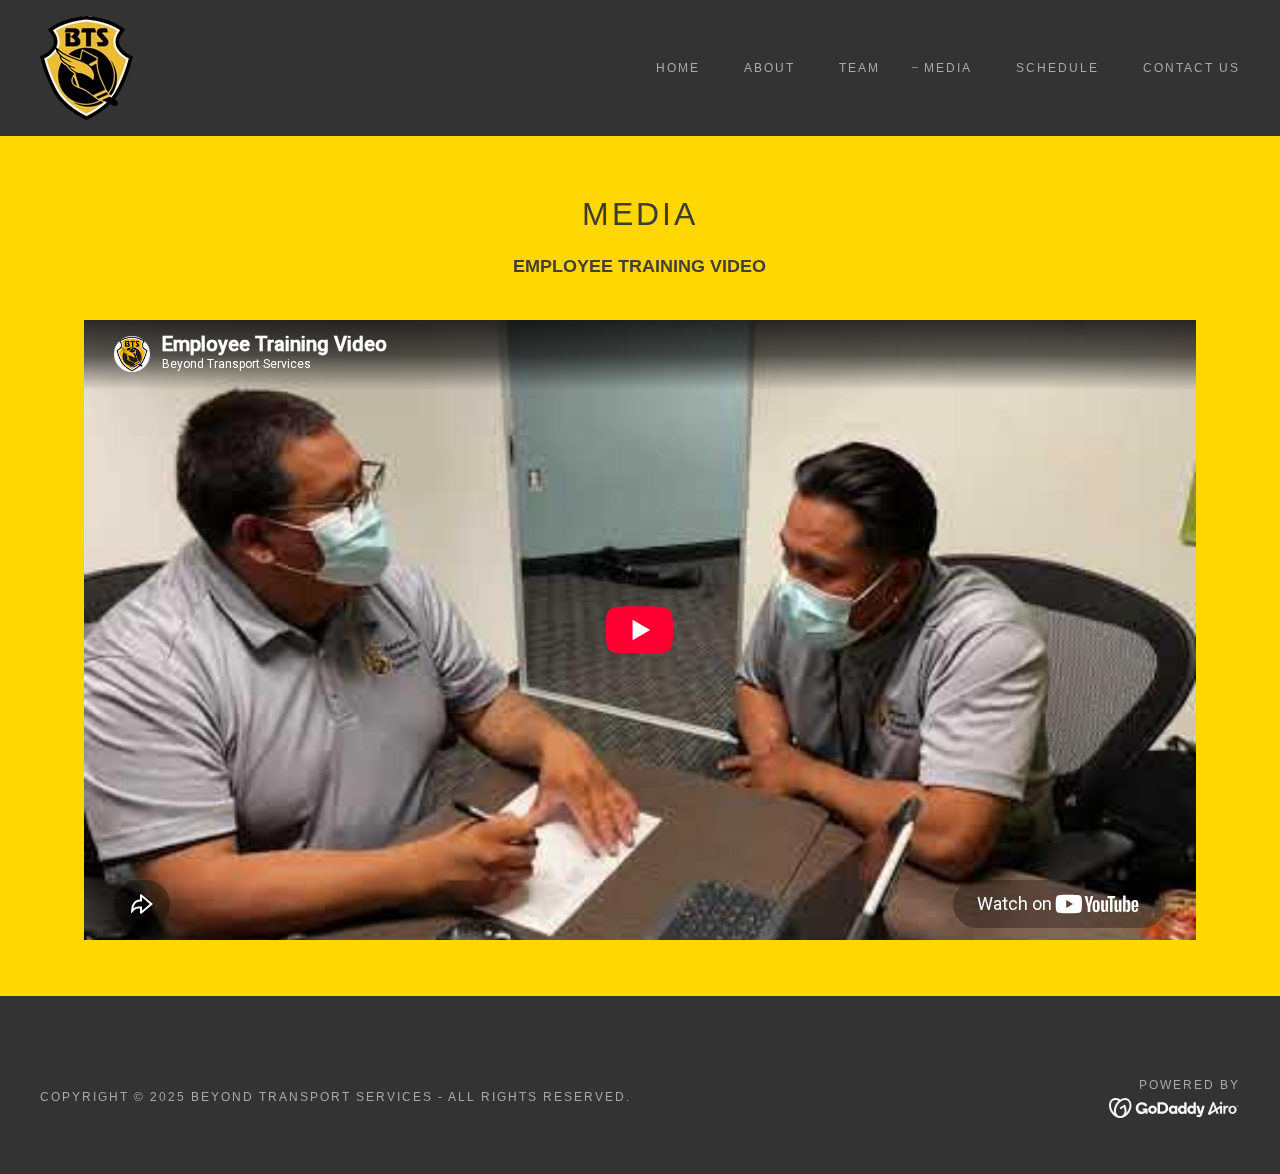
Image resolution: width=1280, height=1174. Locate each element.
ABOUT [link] (769, 68)
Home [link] (678, 68)
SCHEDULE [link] (1057, 68)
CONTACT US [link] (1191, 68)
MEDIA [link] (948, 68)
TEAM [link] (859, 68)
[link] (86, 66)
